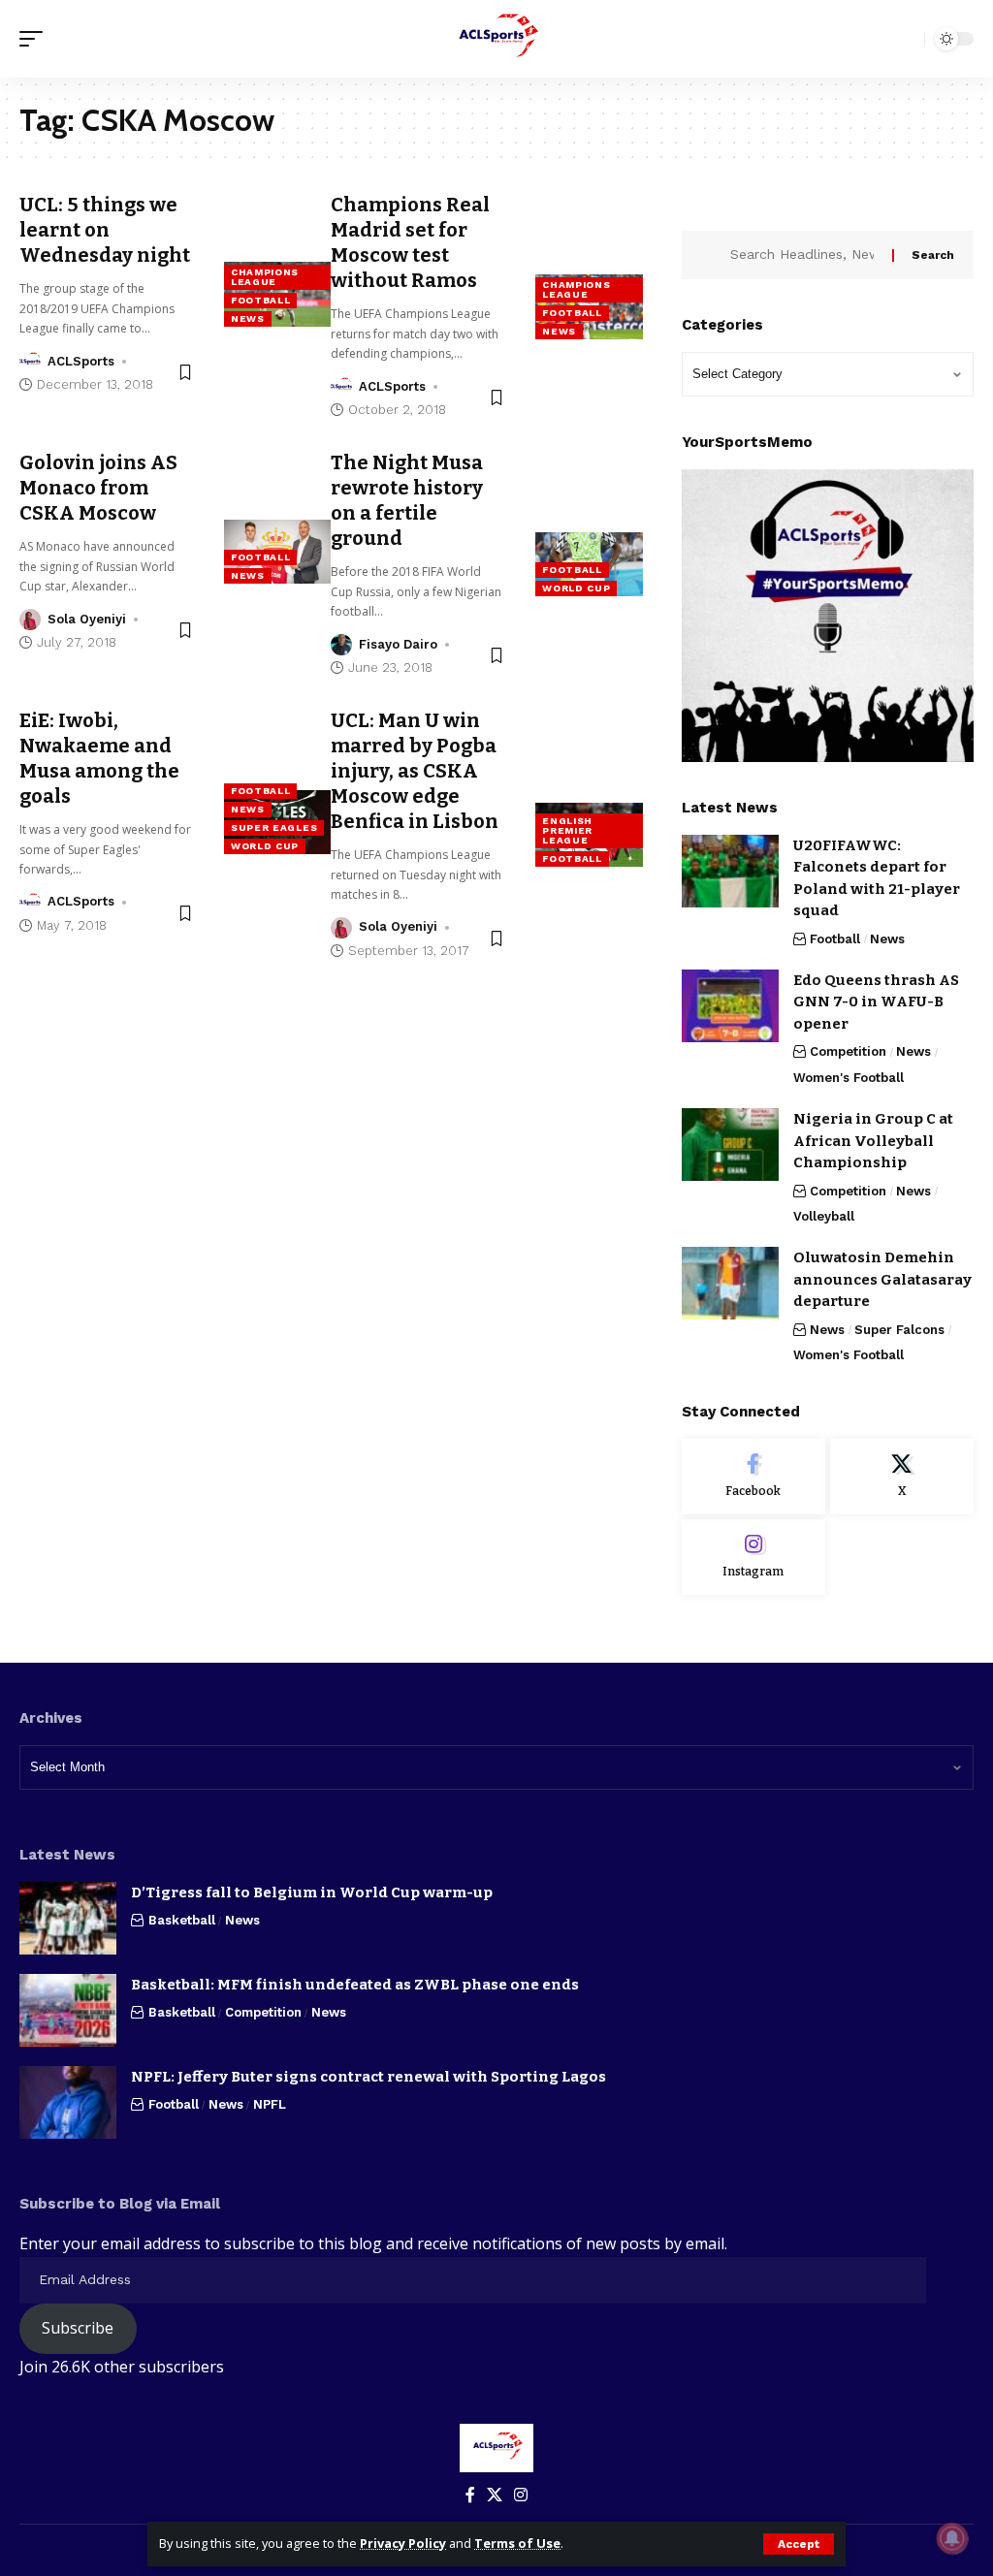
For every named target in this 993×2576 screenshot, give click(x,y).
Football (261, 300)
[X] (902, 1477)
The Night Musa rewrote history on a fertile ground (407, 500)
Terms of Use (517, 2543)
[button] (799, 2544)
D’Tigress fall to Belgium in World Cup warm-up (312, 1892)
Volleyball (824, 1216)
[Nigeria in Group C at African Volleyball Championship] (730, 1145)
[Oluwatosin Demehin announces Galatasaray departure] (730, 1283)
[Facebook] (753, 1477)
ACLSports (81, 361)
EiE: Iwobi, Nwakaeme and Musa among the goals (99, 758)
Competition (848, 1051)
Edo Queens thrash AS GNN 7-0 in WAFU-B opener (876, 1002)
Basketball (182, 1920)
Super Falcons (899, 1330)
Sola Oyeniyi (87, 619)
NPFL (270, 2104)
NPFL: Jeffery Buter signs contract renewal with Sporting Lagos (368, 2077)
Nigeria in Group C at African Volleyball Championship (873, 1141)
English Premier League (567, 830)
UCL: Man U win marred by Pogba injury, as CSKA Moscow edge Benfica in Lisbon (415, 771)
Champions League (265, 277)
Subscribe (78, 2328)
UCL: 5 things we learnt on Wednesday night (105, 230)
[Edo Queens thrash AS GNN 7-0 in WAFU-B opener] (730, 1006)
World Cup (576, 588)
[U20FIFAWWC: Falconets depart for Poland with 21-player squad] (730, 871)
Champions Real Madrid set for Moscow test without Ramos (410, 242)
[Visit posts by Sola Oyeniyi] (30, 620)
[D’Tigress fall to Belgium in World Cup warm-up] (68, 1918)
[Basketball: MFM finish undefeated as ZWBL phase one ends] (68, 2010)
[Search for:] (804, 255)
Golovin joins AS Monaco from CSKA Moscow (98, 488)
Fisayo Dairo (398, 644)
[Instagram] (753, 1557)
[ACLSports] (496, 39)
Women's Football (849, 1078)
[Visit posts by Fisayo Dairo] (341, 645)
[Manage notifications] (952, 2538)
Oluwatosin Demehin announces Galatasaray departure (882, 1279)
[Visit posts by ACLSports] (30, 362)
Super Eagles (274, 827)
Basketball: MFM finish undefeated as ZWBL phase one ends (355, 1985)
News (248, 318)
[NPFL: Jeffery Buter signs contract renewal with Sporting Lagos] (68, 2102)
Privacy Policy (403, 2543)
